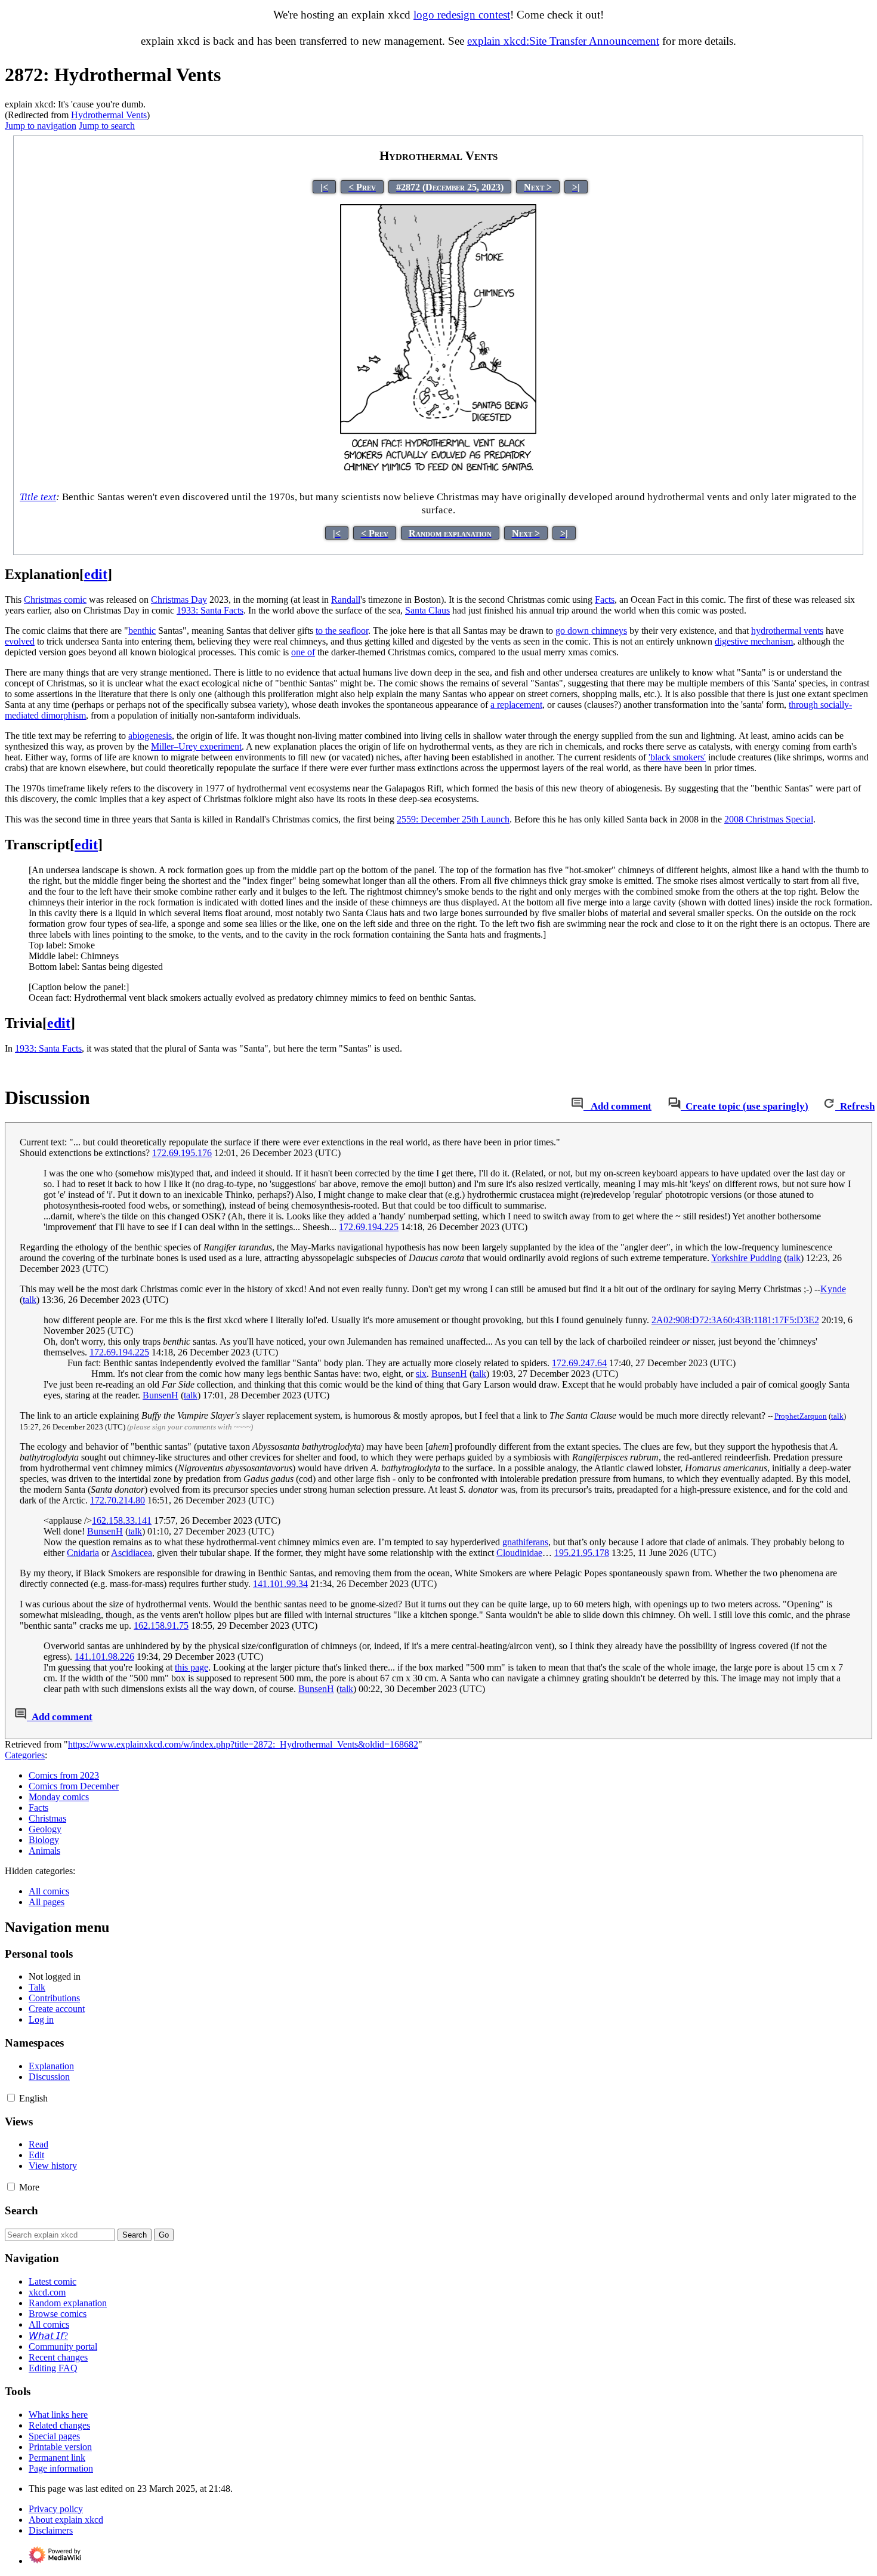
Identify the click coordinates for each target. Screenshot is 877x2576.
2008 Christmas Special (769, 819)
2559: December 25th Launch (453, 819)
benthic (142, 631)
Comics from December (74, 1786)
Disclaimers (51, 2530)
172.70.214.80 (118, 1500)
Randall (346, 600)
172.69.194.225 (369, 1227)
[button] (11, 2098)
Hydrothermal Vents (109, 115)
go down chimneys (591, 631)
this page (192, 1667)
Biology (44, 1840)
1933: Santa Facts (210, 610)
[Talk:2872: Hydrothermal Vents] (577, 1106)
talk (794, 1258)
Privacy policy (56, 2509)
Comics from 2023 (64, 1775)
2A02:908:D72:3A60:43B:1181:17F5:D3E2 (735, 1320)
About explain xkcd (66, 2520)
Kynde (833, 1289)
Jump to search (107, 126)
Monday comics (59, 1797)
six (421, 1374)
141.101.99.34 (280, 1584)
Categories (25, 1755)
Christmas (47, 1818)
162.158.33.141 (122, 1520)
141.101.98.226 (104, 1657)
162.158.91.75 (161, 1626)
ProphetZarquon (801, 1416)
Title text (38, 497)
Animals (44, 1851)
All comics (49, 1891)
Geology (45, 1829)
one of (303, 652)
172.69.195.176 (182, 1153)
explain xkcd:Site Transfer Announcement (563, 41)
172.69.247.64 (579, 1363)
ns (525, 1542)
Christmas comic (55, 600)
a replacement (516, 705)
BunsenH (449, 1374)
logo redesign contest (462, 15)
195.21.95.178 (582, 1553)
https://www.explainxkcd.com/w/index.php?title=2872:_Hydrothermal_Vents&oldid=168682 (243, 1744)
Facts (605, 600)
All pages (47, 1902)
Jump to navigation (41, 126)
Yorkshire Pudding (746, 1258)
